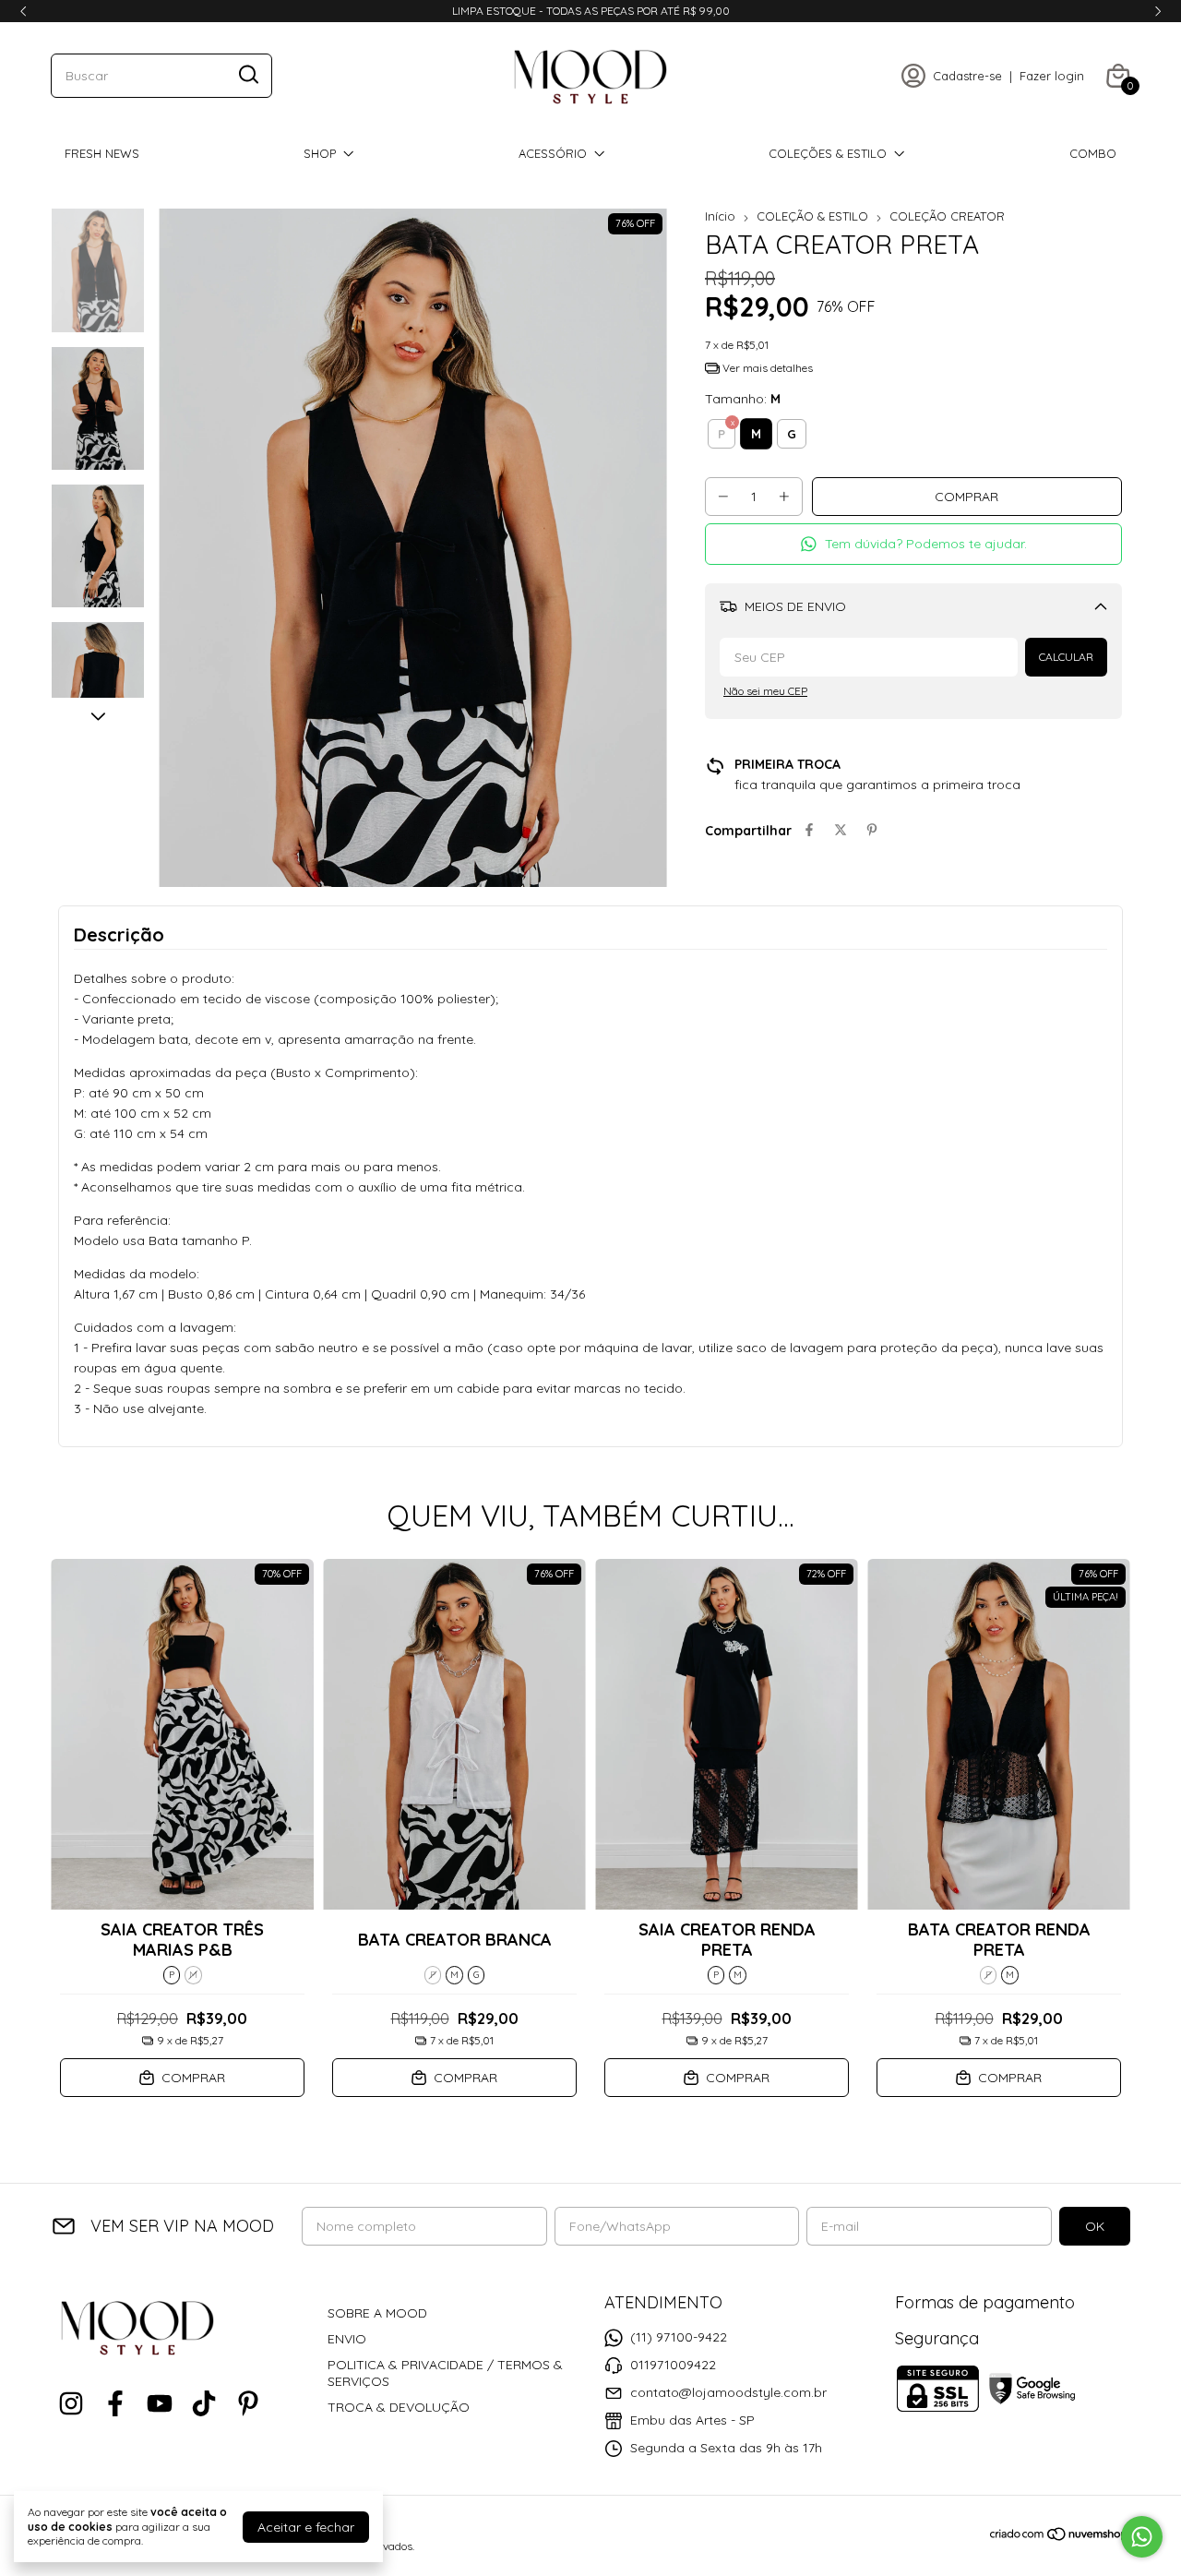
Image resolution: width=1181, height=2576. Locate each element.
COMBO (1093, 153)
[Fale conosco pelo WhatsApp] (1142, 2537)
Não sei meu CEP (765, 691)
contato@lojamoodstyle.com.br (728, 2392)
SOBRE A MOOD (377, 2313)
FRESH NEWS (102, 153)
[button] (913, 544)
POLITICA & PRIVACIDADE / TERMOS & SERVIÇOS (445, 2373)
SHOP (320, 153)
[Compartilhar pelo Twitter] (841, 831)
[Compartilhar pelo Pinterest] (872, 831)
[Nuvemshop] (1060, 2537)
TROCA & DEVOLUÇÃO (399, 2407)
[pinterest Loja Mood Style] (248, 2404)
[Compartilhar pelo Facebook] (809, 831)
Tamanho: (743, 399)
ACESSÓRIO (553, 153)
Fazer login (1052, 76)
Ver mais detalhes (766, 368)
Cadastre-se (967, 76)
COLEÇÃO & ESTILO (812, 216)
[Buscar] (247, 75)
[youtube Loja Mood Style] (160, 2404)
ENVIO (347, 2339)
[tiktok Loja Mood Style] (204, 2404)
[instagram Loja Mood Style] (71, 2404)
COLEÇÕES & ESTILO (828, 153)
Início (720, 216)
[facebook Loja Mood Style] (115, 2404)
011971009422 (673, 2365)
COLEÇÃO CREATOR (947, 216)
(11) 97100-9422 (679, 2337)
